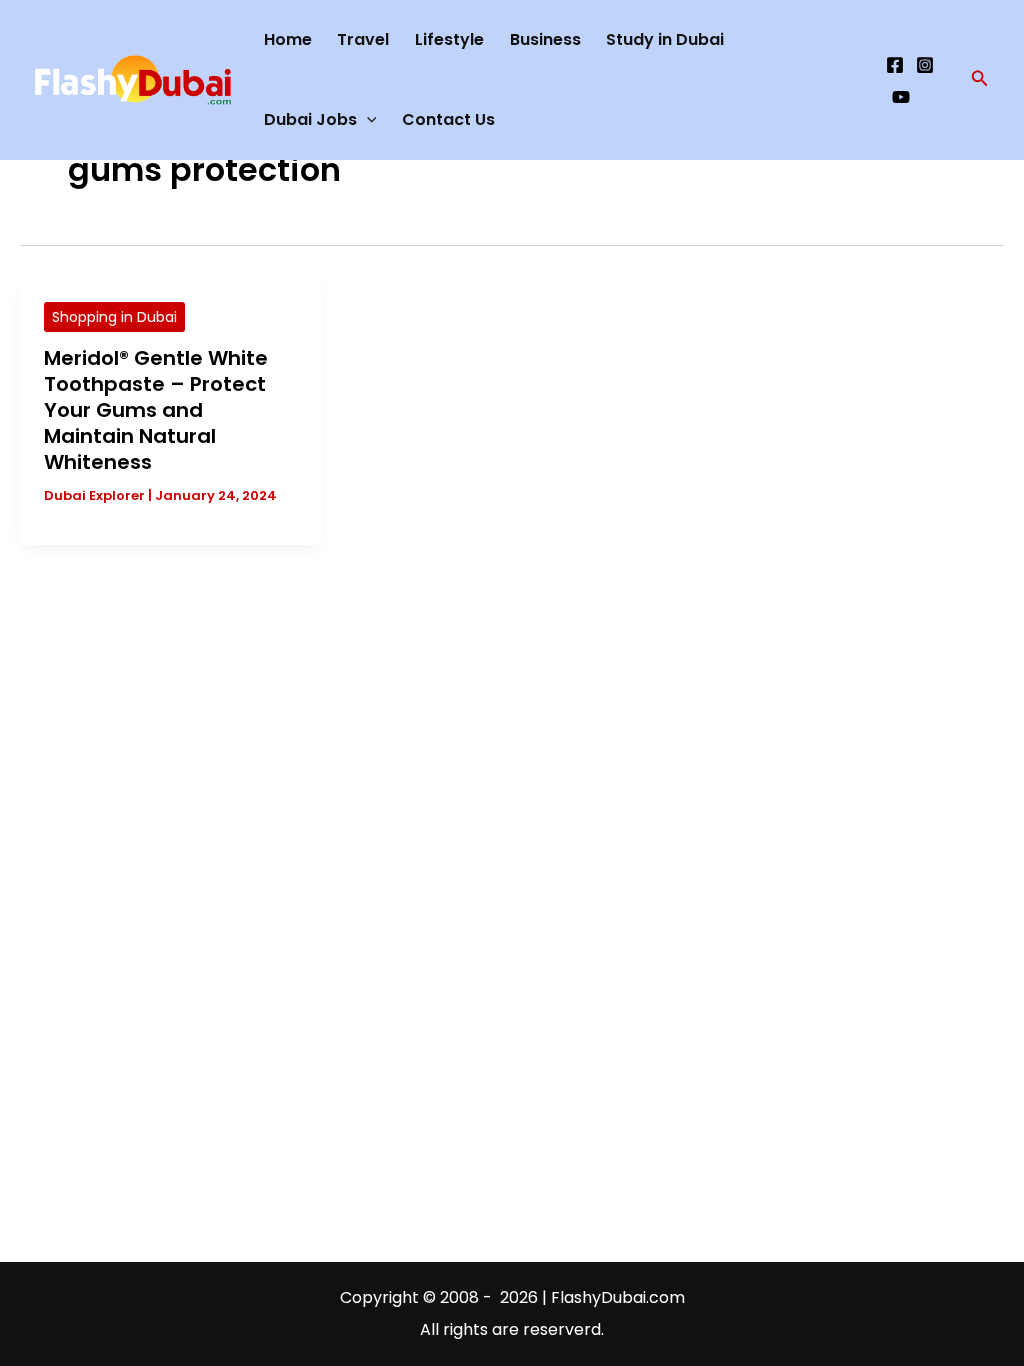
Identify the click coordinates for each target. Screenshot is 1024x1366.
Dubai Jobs (310, 119)
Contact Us (448, 119)
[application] (367, 120)
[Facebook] (895, 65)
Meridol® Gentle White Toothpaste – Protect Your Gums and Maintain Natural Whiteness (156, 410)
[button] (980, 80)
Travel (363, 39)
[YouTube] (901, 97)
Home (288, 39)
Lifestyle (449, 39)
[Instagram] (925, 65)
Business (545, 39)
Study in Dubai (665, 39)
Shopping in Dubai (114, 317)
